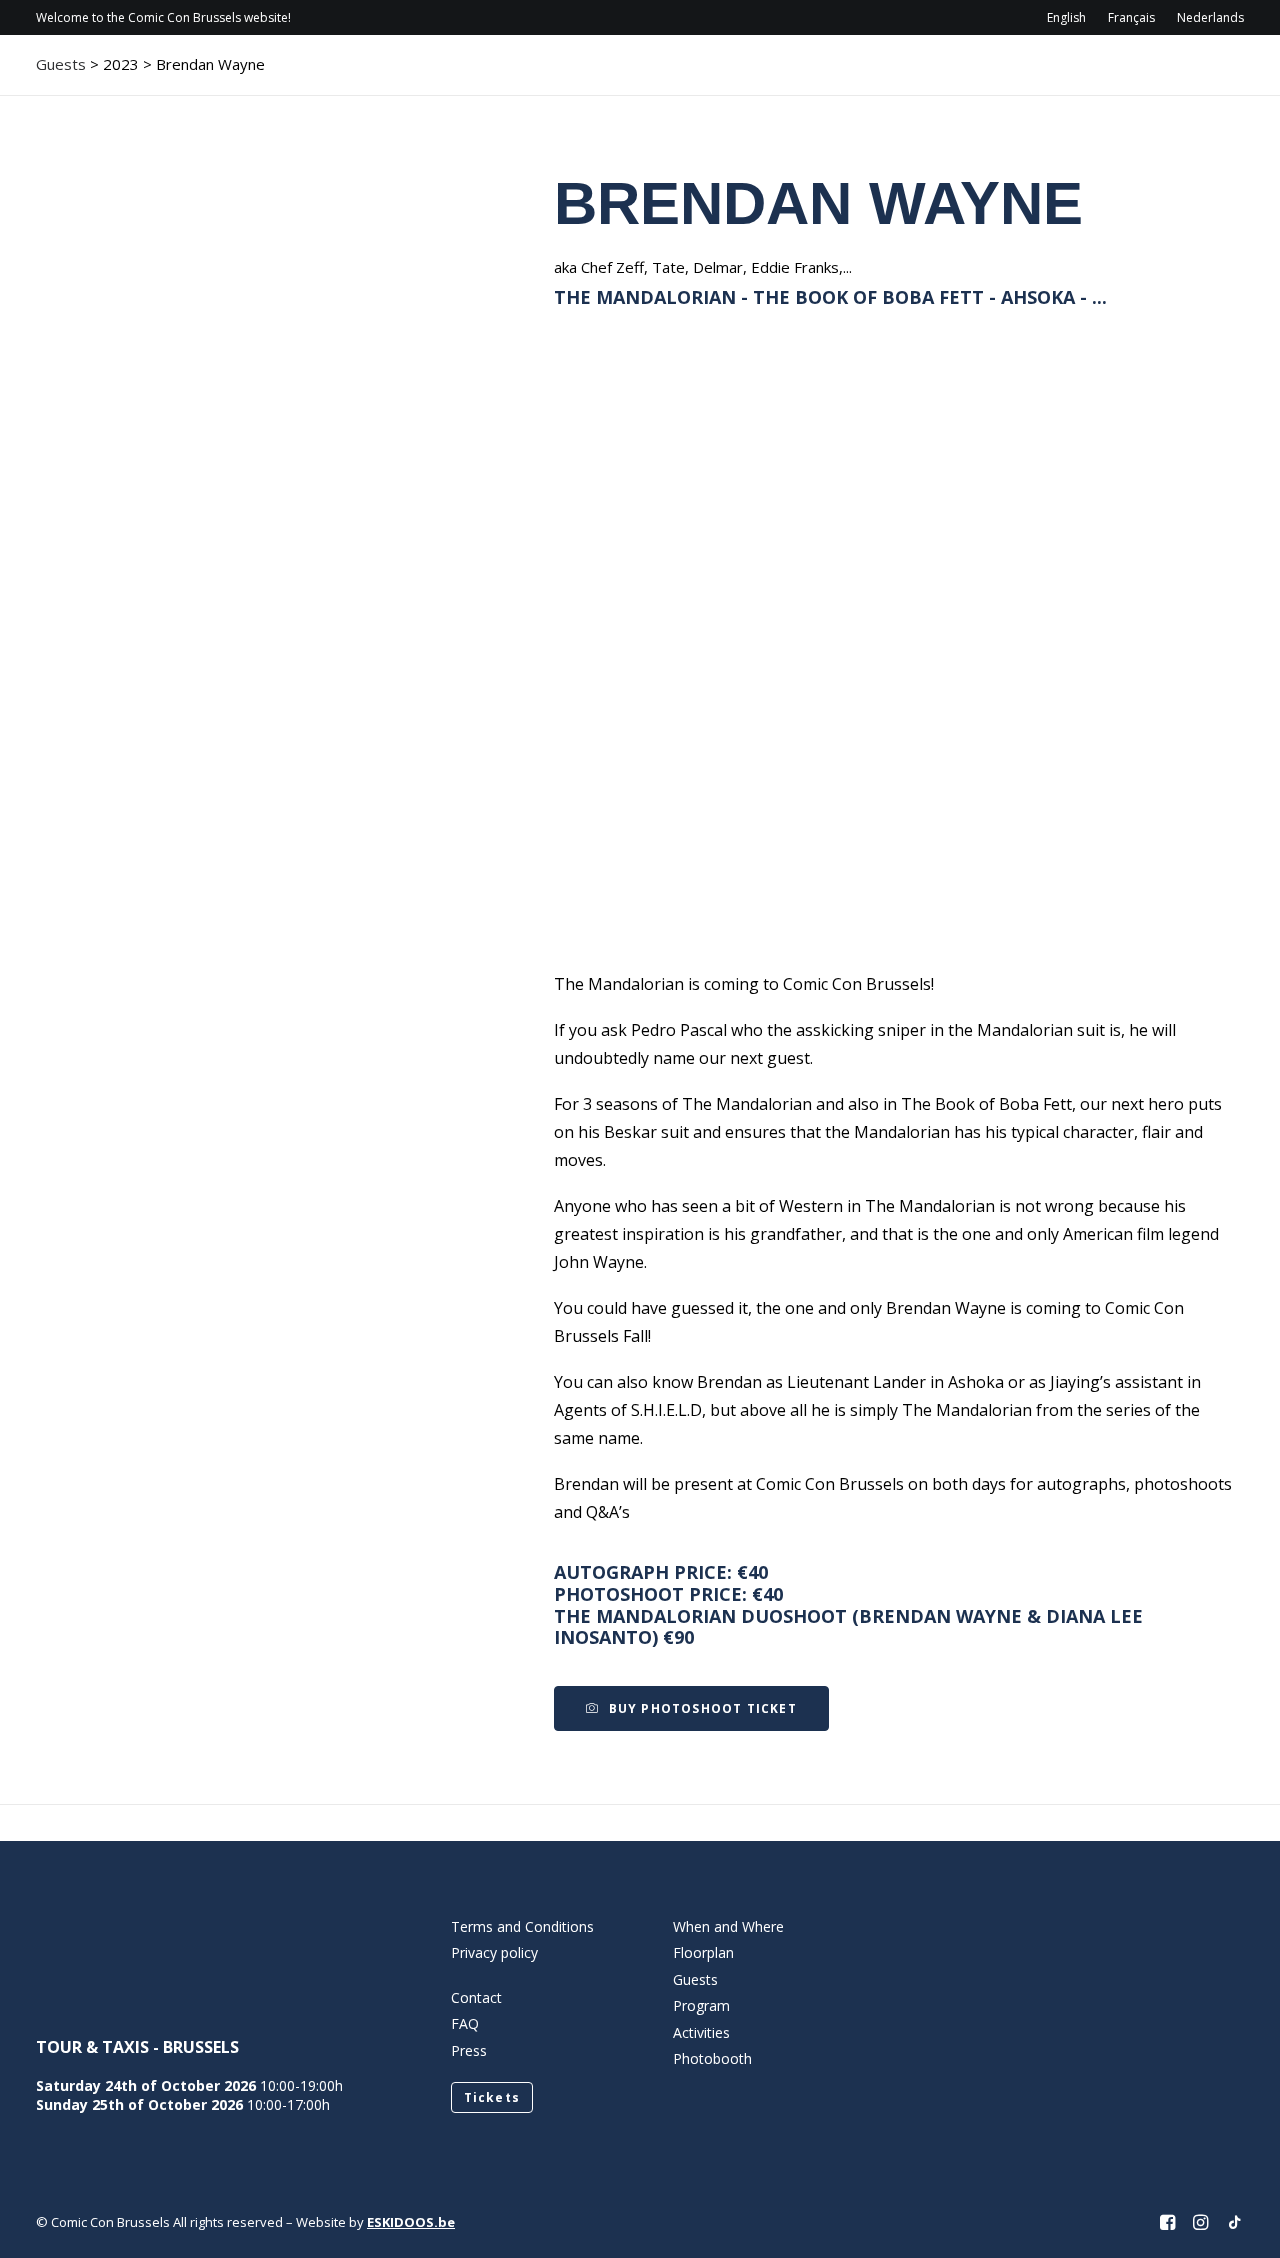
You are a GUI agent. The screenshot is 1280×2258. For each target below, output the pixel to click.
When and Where (728, 1926)
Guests (830, 75)
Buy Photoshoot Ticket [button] (703, 1708)
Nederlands (1210, 17)
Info (627, 75)
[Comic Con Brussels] (147, 75)
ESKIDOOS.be (411, 2222)
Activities (932, 75)
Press (469, 2050)
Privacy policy (494, 1952)
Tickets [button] (492, 2097)
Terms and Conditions (522, 1926)
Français (1131, 17)
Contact (1060, 75)
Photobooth (712, 2058)
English (1066, 17)
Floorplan (703, 1952)
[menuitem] (1071, 17)
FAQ (465, 2023)
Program (731, 75)
